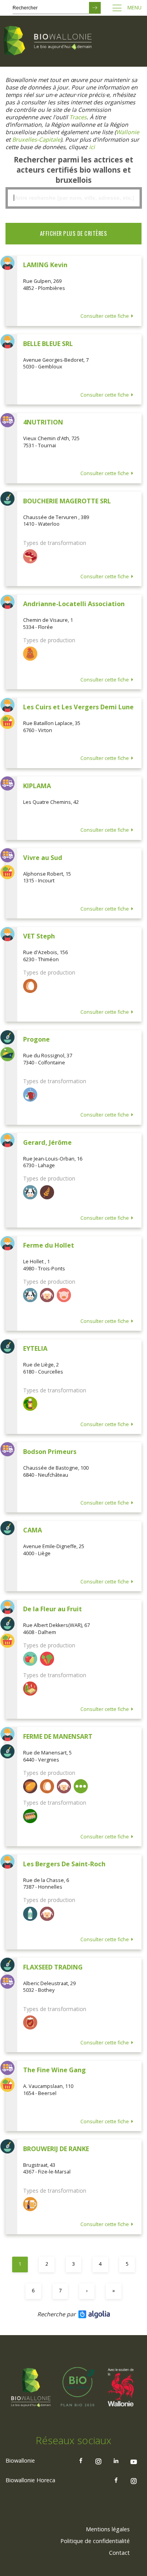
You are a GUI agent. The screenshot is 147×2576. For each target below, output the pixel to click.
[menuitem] (108, 2529)
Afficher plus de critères (74, 233)
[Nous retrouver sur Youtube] (134, 2461)
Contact (119, 2553)
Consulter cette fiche (105, 316)
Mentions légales (108, 2529)
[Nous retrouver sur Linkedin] (116, 2461)
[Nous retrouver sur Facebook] (81, 2461)
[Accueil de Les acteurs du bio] (49, 41)
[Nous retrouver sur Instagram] (98, 2461)
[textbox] (73, 198)
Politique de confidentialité (95, 2541)
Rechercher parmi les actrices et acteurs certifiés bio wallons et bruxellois (73, 170)
